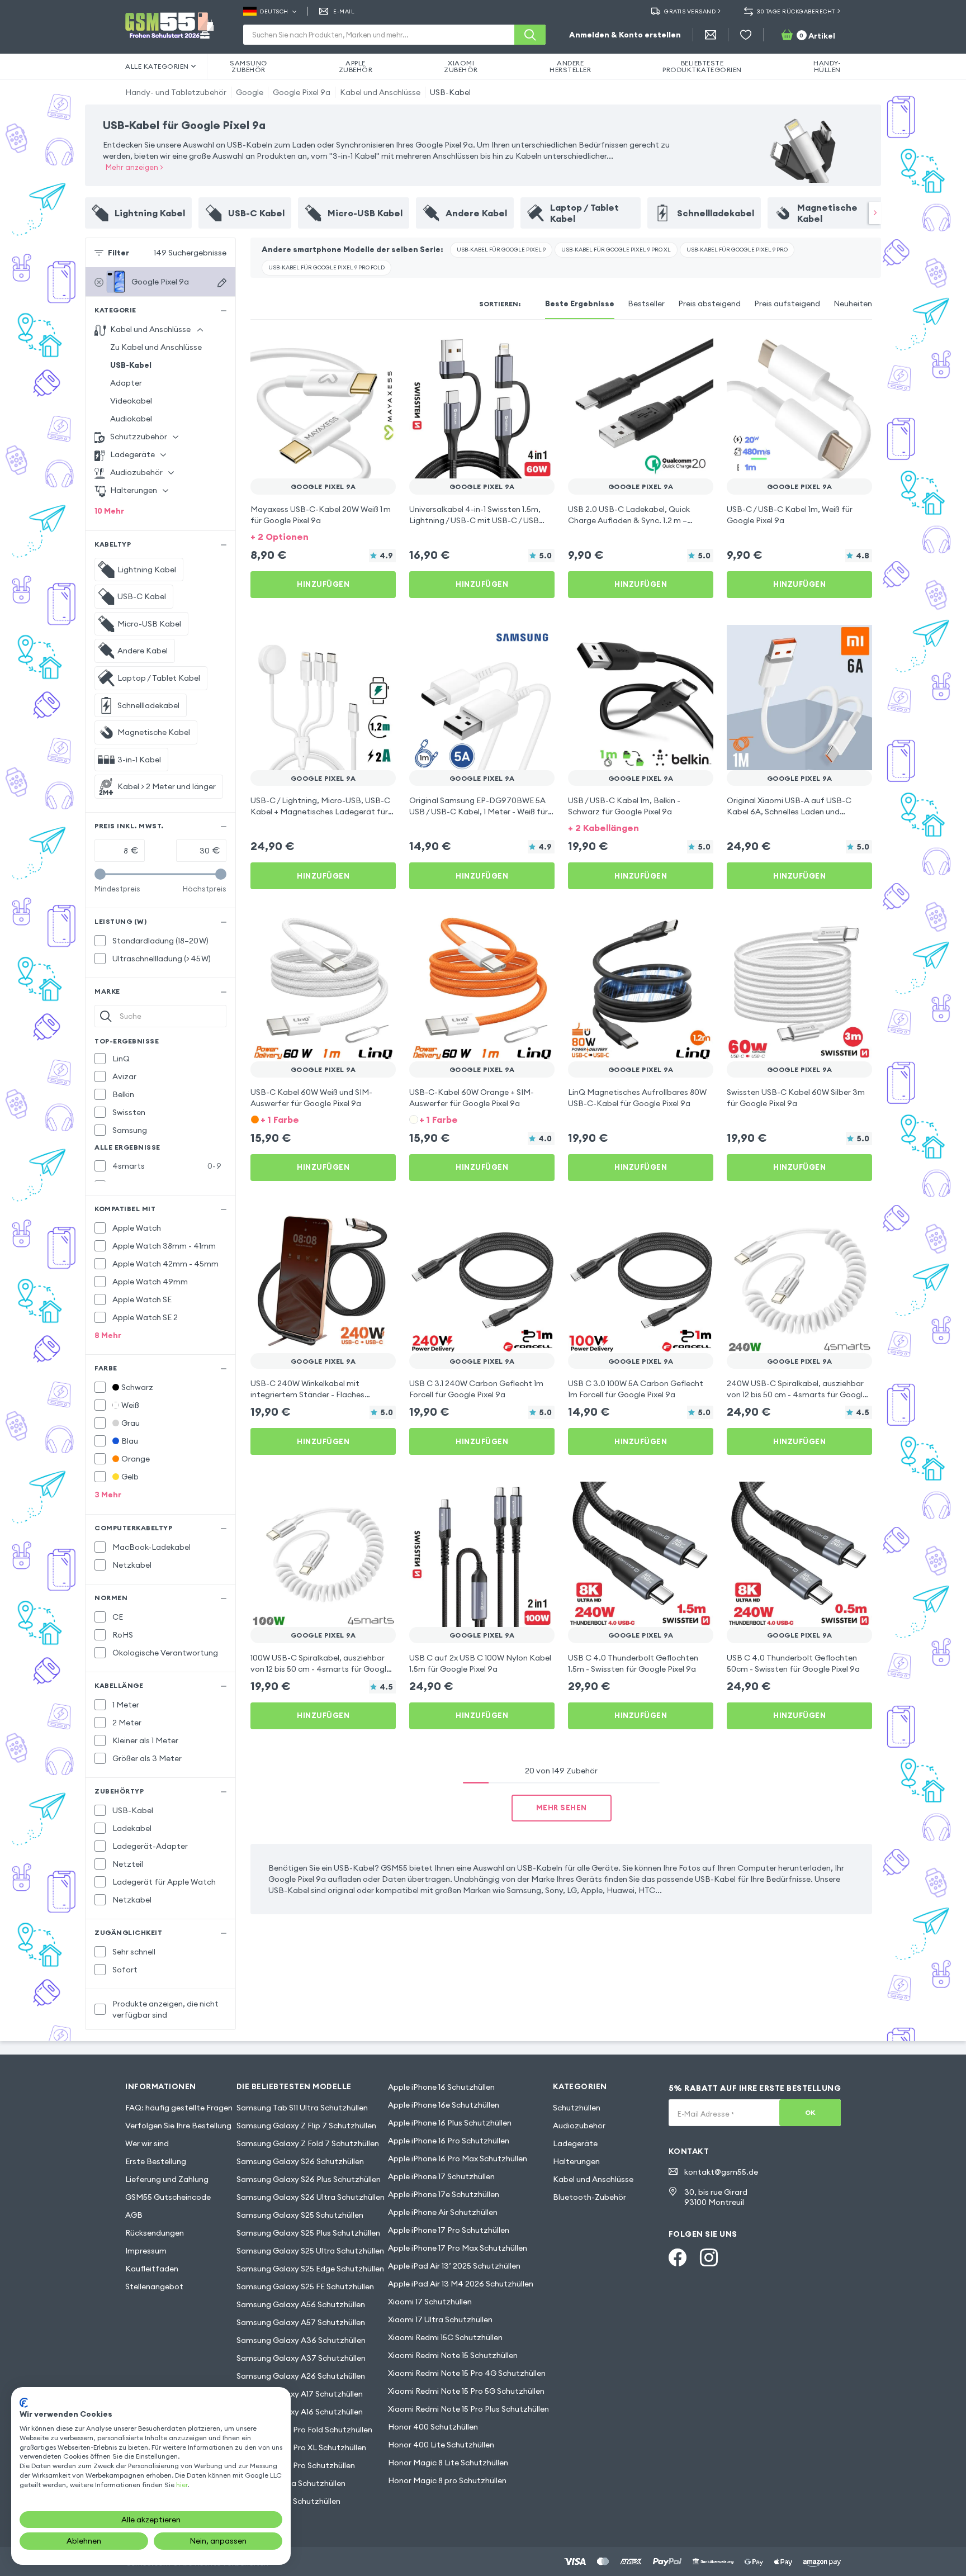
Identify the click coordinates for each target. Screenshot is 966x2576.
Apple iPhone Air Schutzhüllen (443, 2212)
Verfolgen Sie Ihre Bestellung (178, 2126)
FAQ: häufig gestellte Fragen (179, 2108)
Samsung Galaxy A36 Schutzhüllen (301, 2340)
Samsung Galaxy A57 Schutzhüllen (301, 2322)
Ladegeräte (575, 2143)
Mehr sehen (562, 1808)
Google (250, 92)
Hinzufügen (323, 584)
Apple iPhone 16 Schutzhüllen (441, 2087)
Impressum (146, 2251)
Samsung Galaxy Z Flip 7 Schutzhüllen (306, 2126)
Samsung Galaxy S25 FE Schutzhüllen (305, 2286)
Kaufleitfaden (152, 2269)
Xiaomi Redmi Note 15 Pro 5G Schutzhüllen (466, 2391)
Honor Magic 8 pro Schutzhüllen (447, 2480)
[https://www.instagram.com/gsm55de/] (709, 2257)
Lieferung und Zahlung (167, 2179)
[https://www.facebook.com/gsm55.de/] (678, 2257)
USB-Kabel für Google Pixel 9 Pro (737, 250)
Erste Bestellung (156, 2161)
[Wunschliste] (746, 35)
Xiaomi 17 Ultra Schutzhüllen (440, 2319)
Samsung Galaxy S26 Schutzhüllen (300, 2161)
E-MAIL (344, 11)
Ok (810, 2112)
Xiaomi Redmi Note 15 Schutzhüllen (453, 2355)
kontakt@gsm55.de (721, 2172)
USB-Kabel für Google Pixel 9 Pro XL (616, 250)
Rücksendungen (155, 2233)
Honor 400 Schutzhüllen (433, 2427)
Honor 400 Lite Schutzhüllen (441, 2445)
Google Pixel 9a (302, 92)
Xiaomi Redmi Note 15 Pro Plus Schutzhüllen (468, 2409)
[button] (323, 536)
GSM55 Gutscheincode (168, 2197)
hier (182, 2485)
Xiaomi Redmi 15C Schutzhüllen (445, 2337)
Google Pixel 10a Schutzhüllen (291, 2483)
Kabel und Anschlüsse (380, 92)
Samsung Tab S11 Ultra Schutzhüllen (302, 2108)
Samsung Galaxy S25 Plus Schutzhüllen (308, 2233)
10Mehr (109, 511)
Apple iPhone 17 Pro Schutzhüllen (449, 2230)
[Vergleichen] (358, 349)
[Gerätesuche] (222, 283)
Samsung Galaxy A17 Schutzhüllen (300, 2394)
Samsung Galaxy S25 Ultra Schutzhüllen (310, 2251)
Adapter (126, 383)
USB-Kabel (450, 92)
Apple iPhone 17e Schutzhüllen (444, 2194)
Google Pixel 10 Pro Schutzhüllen (296, 2465)
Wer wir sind (147, 2143)
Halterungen (576, 2161)
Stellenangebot (154, 2286)
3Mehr (108, 1495)
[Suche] (530, 35)
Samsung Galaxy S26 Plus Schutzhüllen (309, 2179)
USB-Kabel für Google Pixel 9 (501, 250)
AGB (134, 2215)
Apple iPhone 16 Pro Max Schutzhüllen (458, 2158)
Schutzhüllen (577, 2108)
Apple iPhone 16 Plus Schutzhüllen (450, 2123)
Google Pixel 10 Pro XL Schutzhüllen (301, 2447)
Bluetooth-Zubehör (589, 2197)
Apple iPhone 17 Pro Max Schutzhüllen (458, 2248)
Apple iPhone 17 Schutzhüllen (441, 2176)
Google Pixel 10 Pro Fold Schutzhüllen (304, 2430)
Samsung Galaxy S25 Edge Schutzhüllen (310, 2269)
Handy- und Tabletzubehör (176, 92)
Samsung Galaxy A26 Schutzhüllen (301, 2376)
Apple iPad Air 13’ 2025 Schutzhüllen (454, 2266)
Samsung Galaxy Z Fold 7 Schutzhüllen (308, 2143)
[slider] (100, 874)
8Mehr (108, 1335)
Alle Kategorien (157, 66)
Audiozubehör (579, 2126)
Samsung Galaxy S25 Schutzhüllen (300, 2215)
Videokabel (131, 401)
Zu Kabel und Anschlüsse (156, 347)
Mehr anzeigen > (134, 167)
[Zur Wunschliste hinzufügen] (380, 349)
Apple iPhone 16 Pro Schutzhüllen (449, 2141)
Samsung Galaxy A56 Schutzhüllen (301, 2304)
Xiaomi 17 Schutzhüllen (430, 2302)
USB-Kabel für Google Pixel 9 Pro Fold (326, 267)
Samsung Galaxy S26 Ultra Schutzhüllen (311, 2197)
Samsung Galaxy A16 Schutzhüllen (300, 2412)
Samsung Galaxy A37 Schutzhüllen (301, 2358)
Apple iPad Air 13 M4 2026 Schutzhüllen (461, 2284)
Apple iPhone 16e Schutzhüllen (444, 2105)
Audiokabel (131, 419)
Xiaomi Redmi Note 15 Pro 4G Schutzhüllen (467, 2373)
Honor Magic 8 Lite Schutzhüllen (448, 2463)
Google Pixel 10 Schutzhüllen (288, 2501)
